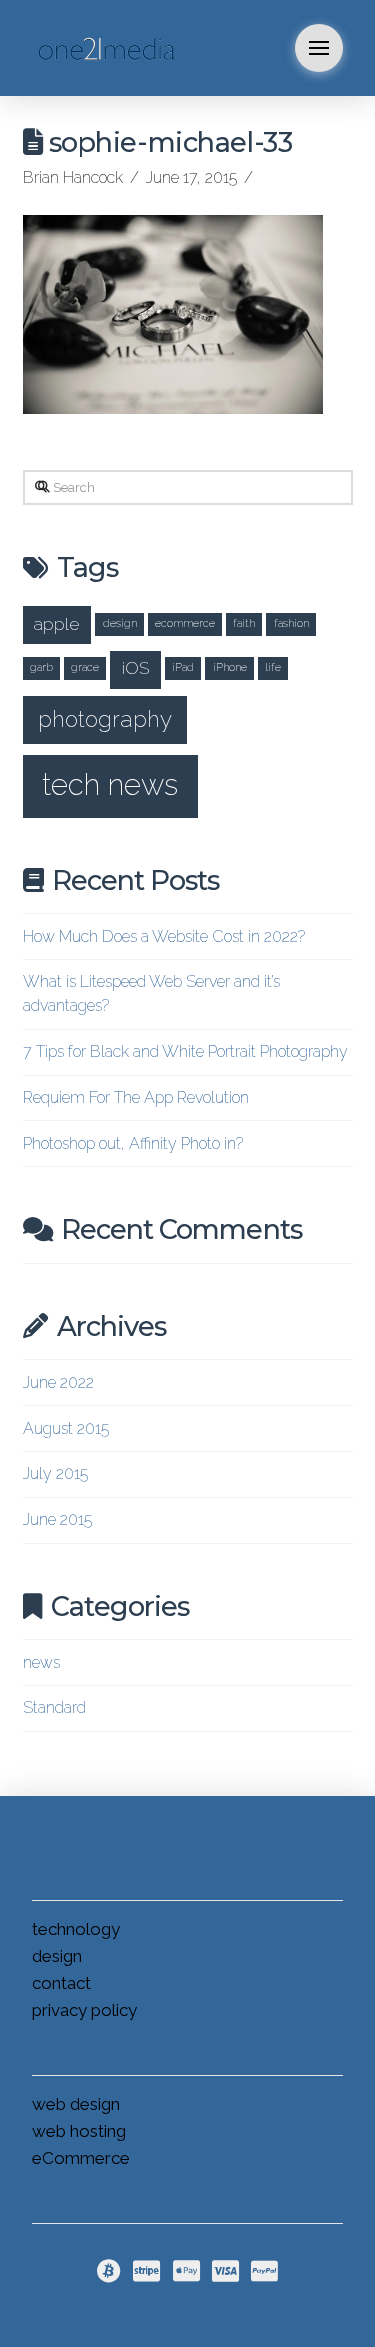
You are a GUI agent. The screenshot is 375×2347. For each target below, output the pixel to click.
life (273, 667)
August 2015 (66, 1428)
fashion (291, 623)
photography (105, 719)
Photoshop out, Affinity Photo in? (133, 1143)
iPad (183, 667)
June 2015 (57, 1519)
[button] (319, 48)
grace (85, 667)
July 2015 (55, 1473)
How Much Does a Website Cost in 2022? (164, 936)
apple (56, 623)
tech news (110, 784)
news (41, 1662)
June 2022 (58, 1382)
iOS (135, 667)
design (120, 623)
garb (41, 667)
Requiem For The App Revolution (136, 1097)
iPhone (230, 667)
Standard (54, 1707)
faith (244, 623)
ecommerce (185, 623)
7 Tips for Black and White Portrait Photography (185, 1051)
